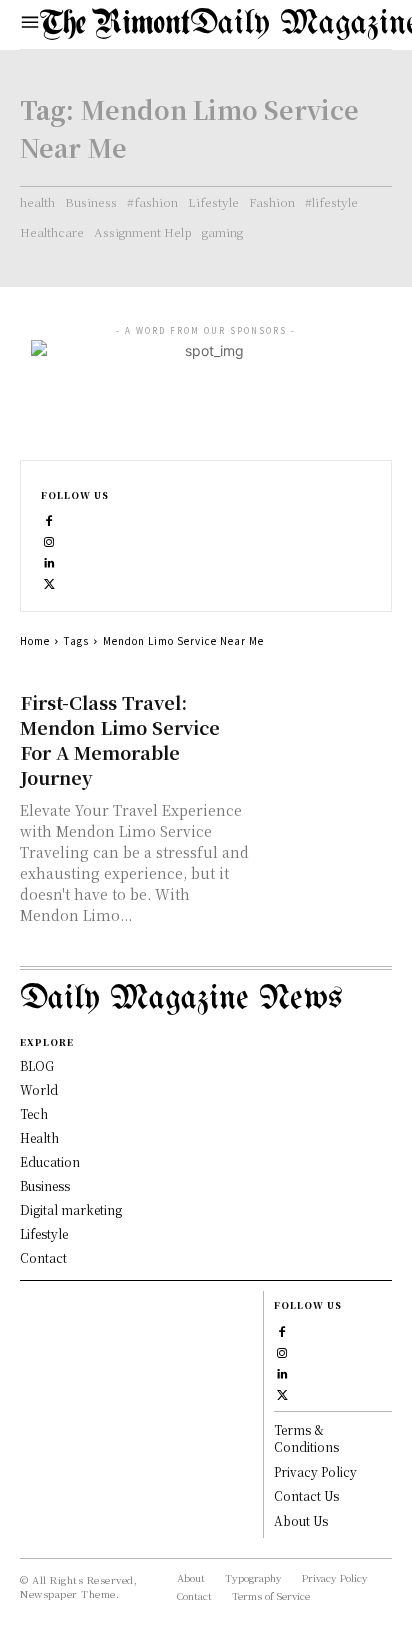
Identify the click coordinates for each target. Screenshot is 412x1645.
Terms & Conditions (306, 1438)
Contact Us (306, 1495)
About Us (301, 1520)
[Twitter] (49, 581)
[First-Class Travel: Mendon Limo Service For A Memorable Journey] (327, 722)
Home (35, 640)
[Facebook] (49, 518)
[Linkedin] (49, 560)
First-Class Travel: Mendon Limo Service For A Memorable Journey (120, 739)
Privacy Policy (315, 1471)
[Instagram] (49, 539)
